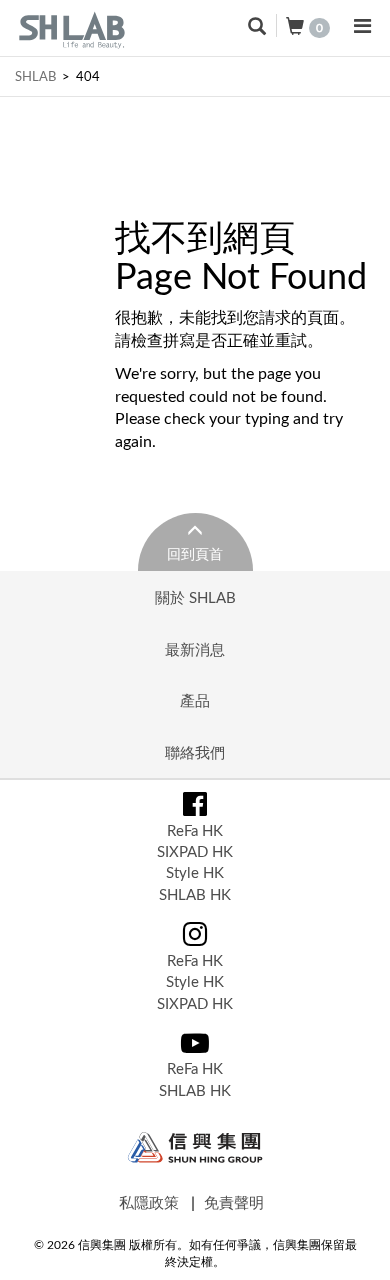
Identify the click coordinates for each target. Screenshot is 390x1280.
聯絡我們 (195, 752)
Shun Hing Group (195, 1147)
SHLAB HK (195, 894)
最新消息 (195, 649)
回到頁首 (195, 553)
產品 (195, 700)
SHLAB (35, 76)
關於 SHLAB (195, 597)
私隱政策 (149, 1202)
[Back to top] (354, 1244)
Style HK (195, 872)
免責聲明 (234, 1202)
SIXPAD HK (195, 851)
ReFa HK (195, 830)
